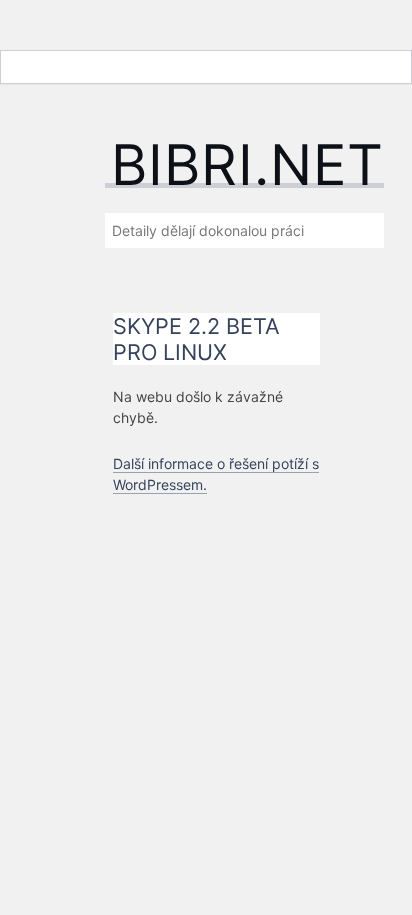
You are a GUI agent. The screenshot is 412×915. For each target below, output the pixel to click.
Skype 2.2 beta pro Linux (196, 339)
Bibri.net (247, 165)
